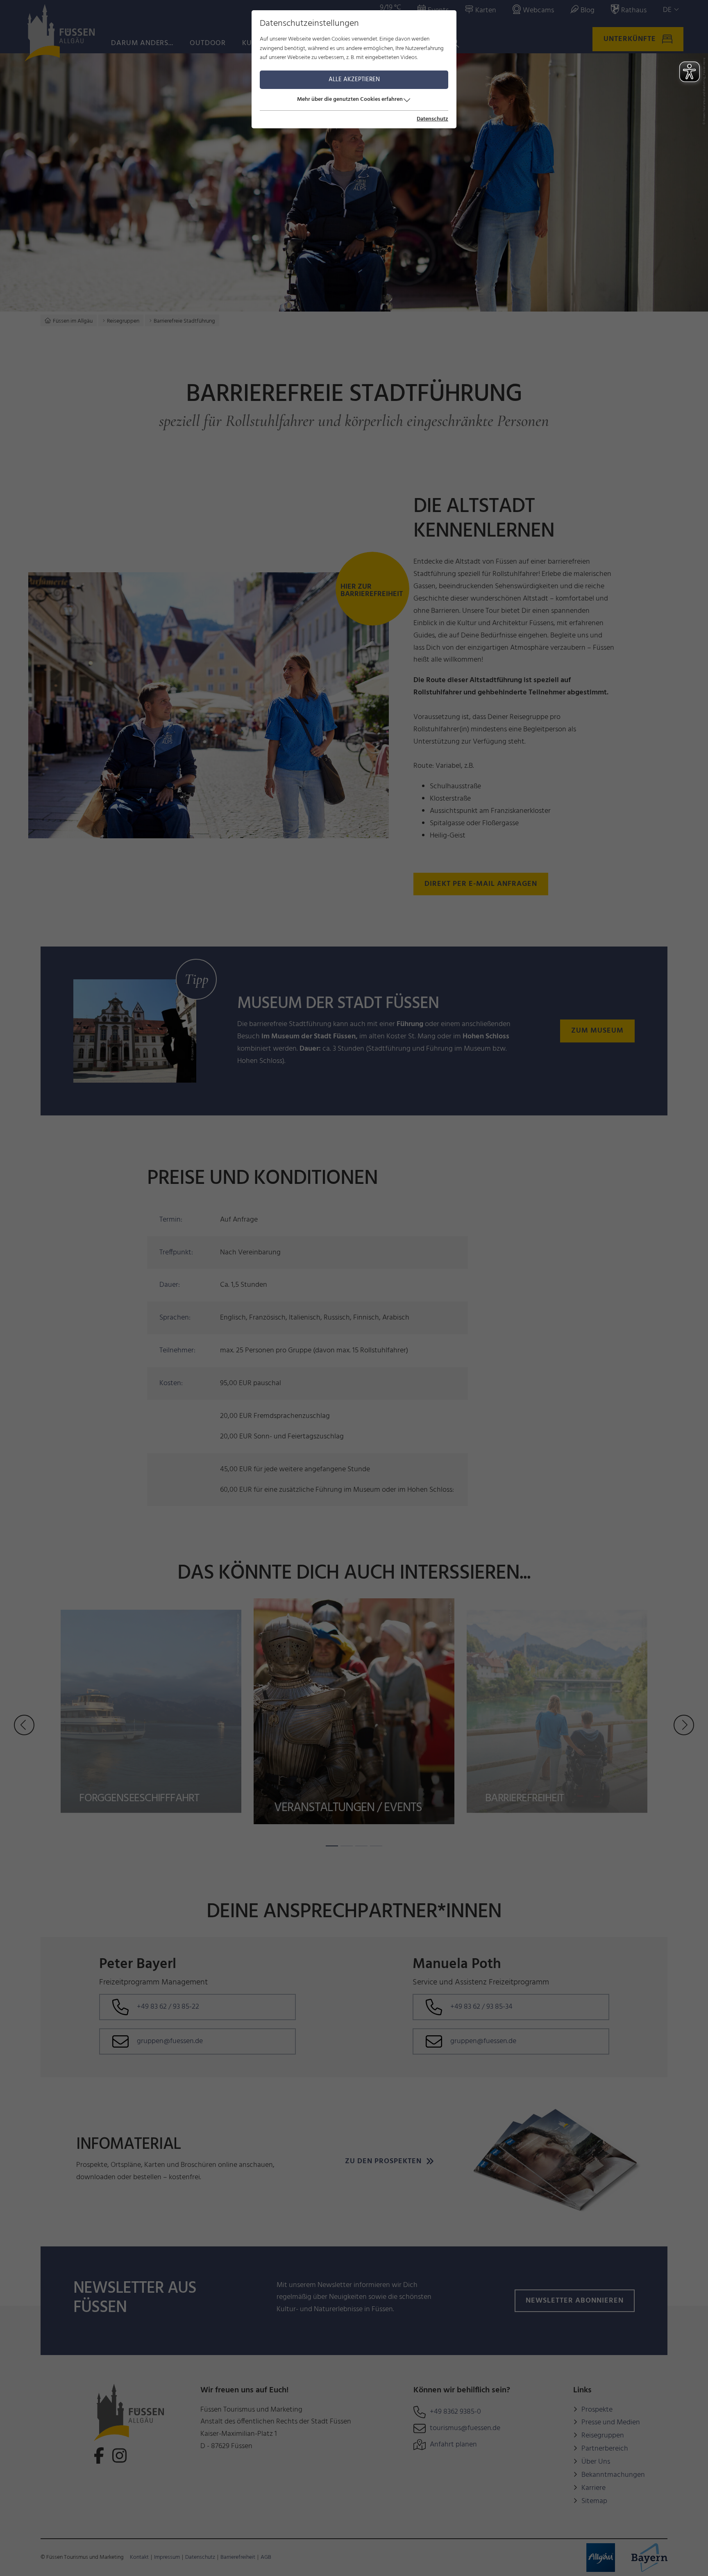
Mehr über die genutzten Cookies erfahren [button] (350, 99)
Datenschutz (432, 119)
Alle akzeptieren (354, 80)
